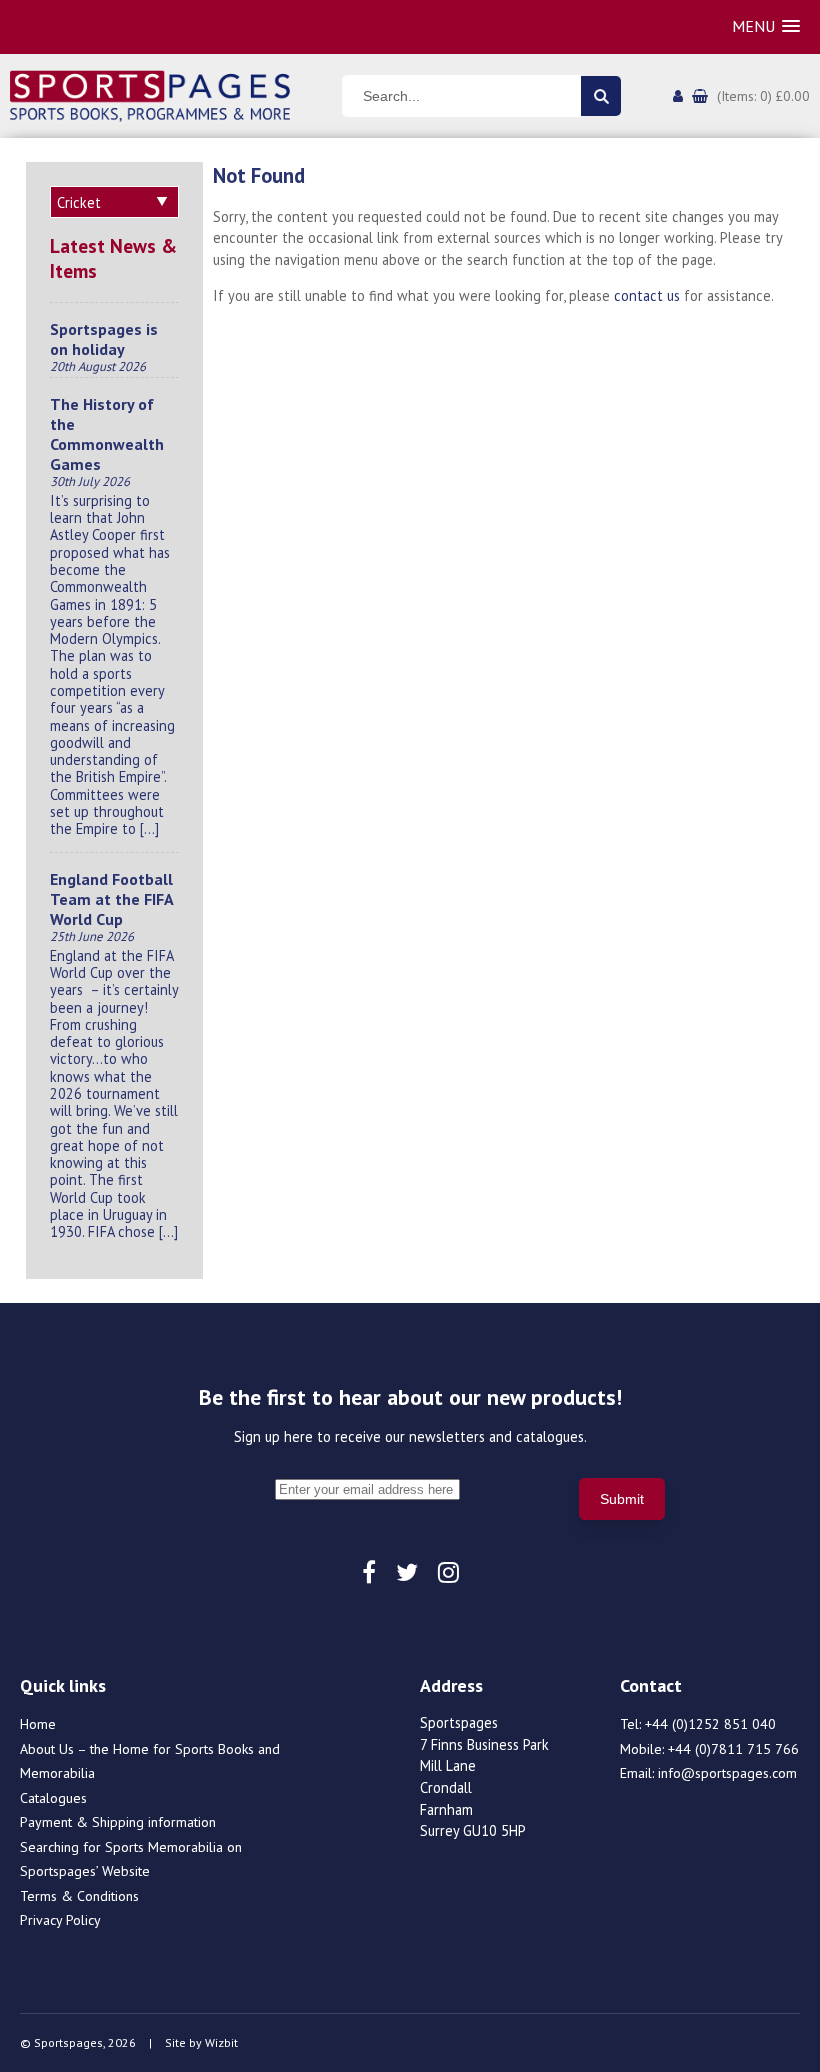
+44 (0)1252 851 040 (710, 1724)
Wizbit (221, 2042)
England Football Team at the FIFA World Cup (111, 899)
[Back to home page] (150, 94)
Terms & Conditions (79, 1896)
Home (38, 1724)
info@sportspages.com (727, 1773)
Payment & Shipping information (118, 1822)
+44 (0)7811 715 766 (733, 1749)
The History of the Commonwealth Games (107, 434)
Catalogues (53, 1798)
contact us (647, 295)
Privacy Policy (60, 1920)
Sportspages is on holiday (104, 339)
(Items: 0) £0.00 (763, 96)
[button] (766, 26)
